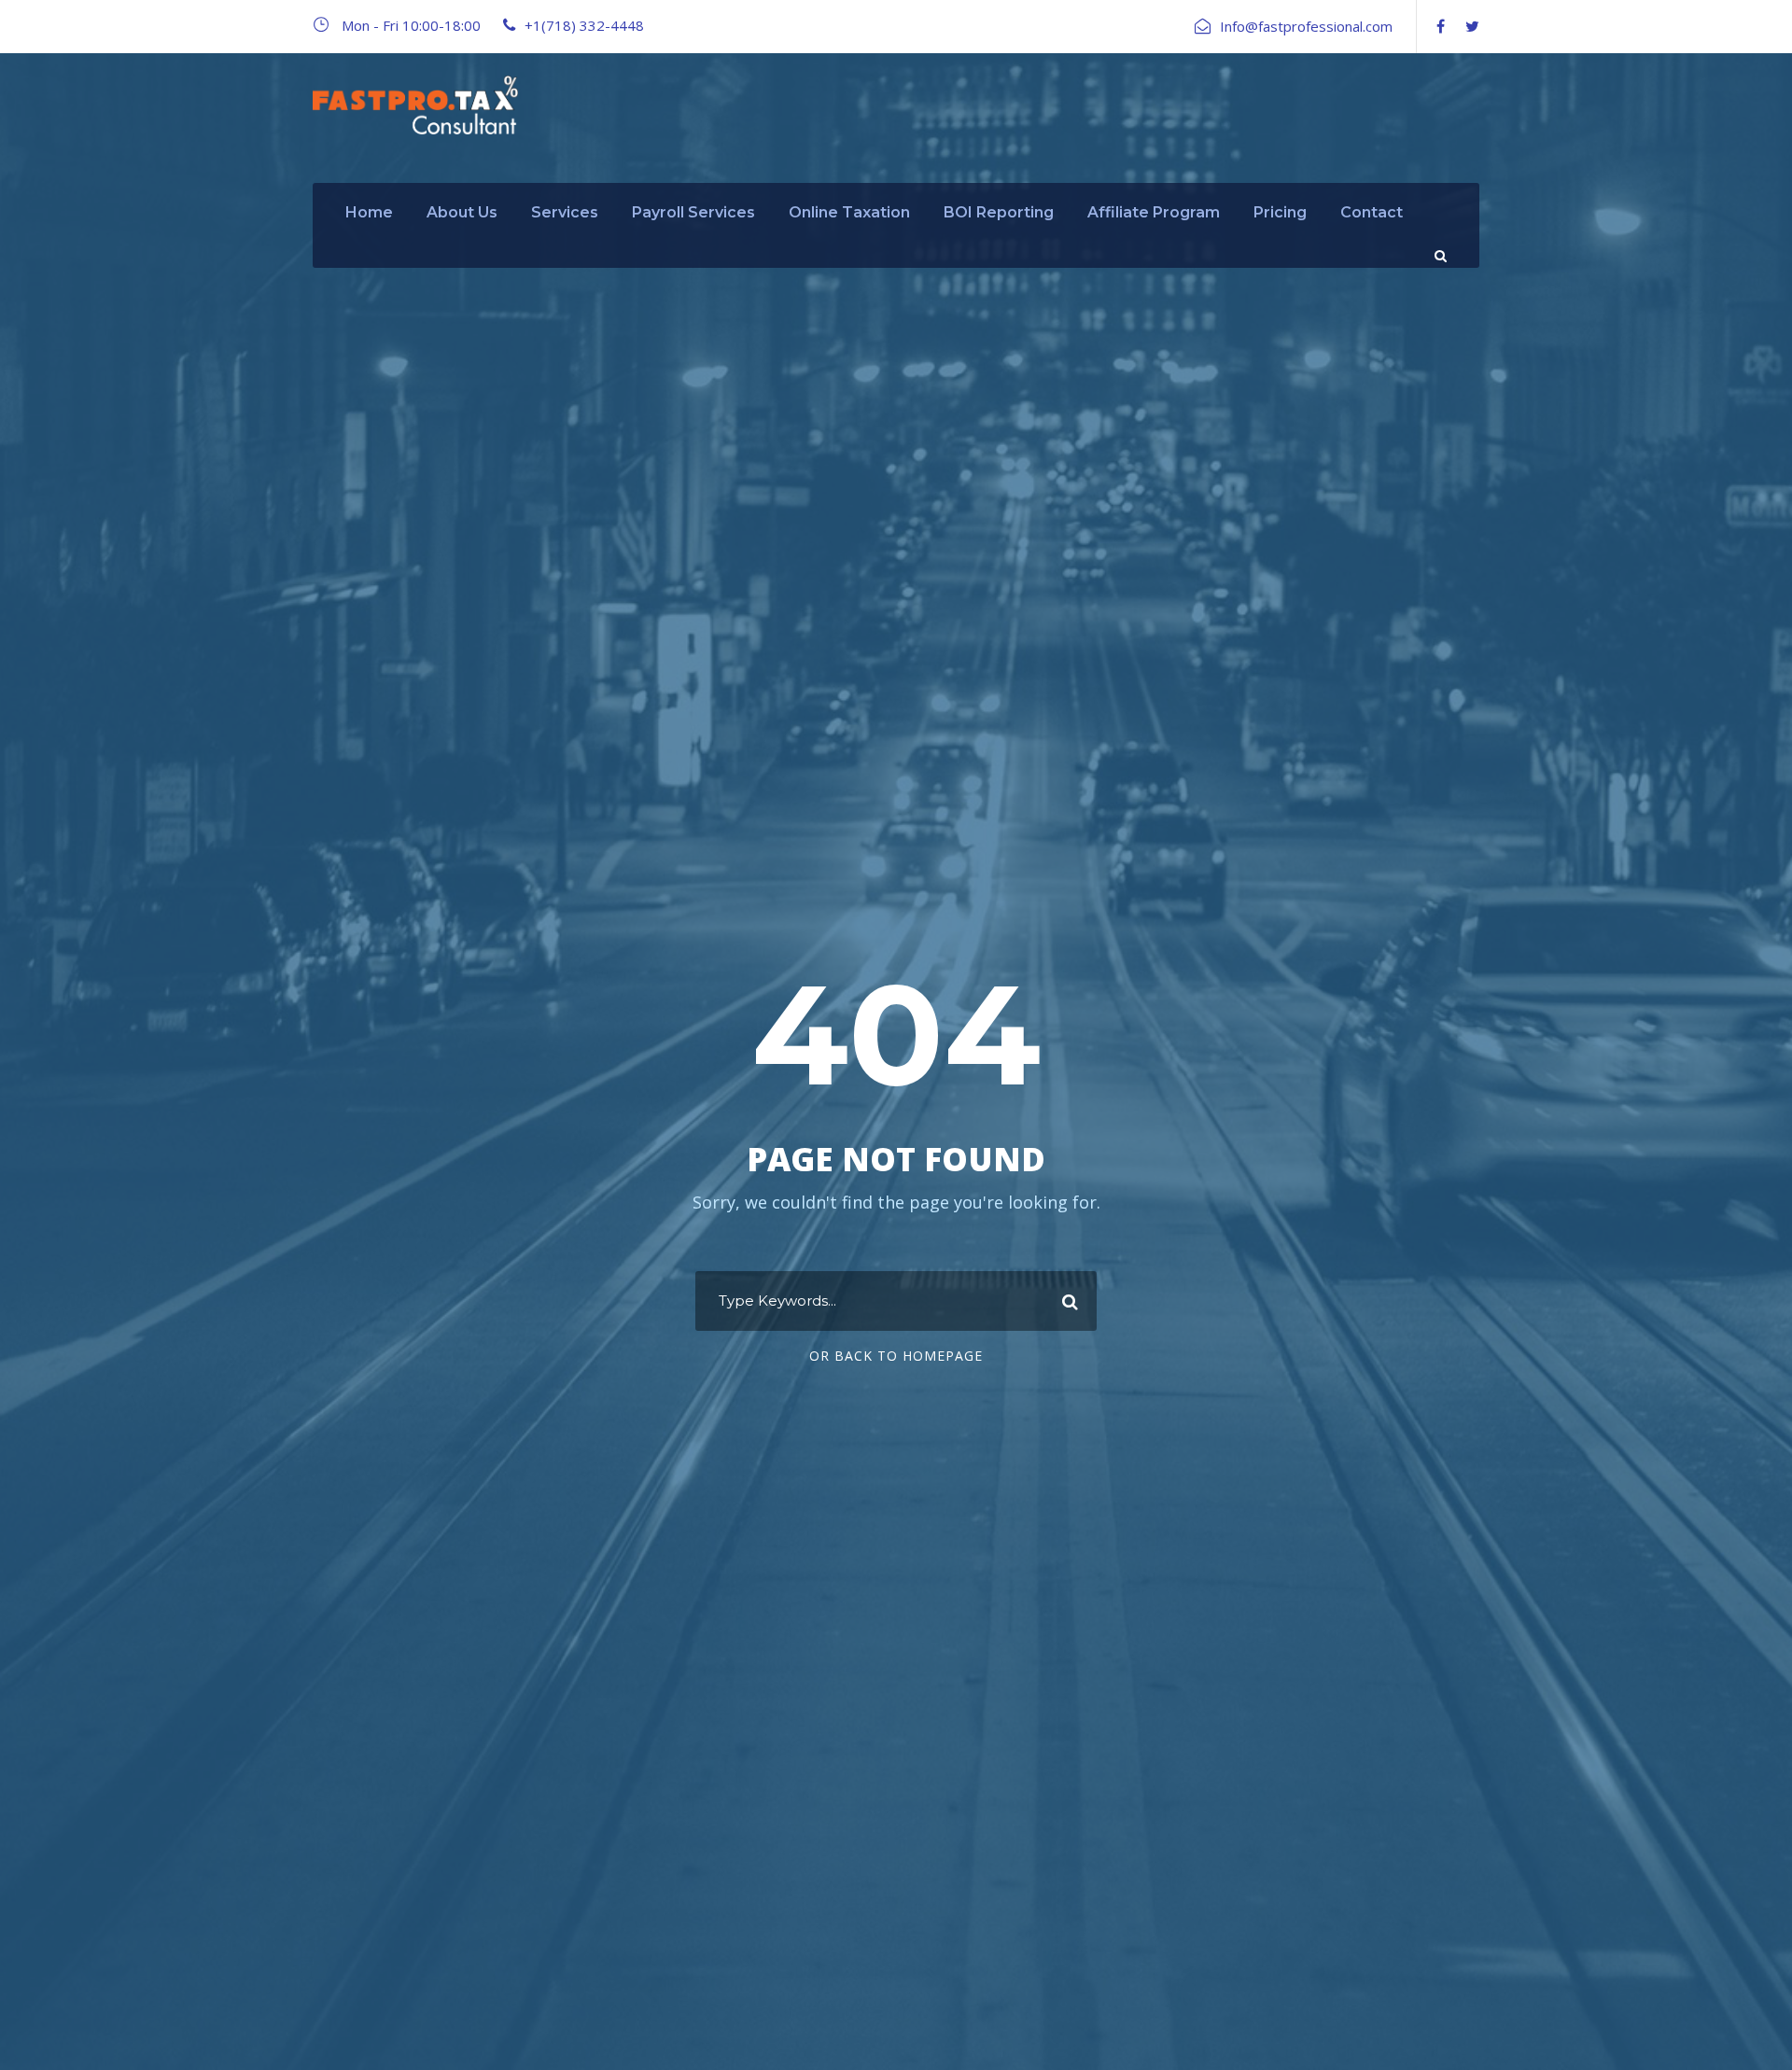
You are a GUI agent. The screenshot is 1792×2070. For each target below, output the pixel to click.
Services (565, 212)
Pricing (1280, 212)
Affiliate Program (1154, 212)
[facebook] (1441, 26)
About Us (462, 212)
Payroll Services (693, 212)
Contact (1372, 212)
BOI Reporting (999, 212)
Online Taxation (849, 212)
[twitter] (1472, 26)
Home (369, 212)
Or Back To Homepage (896, 1356)
